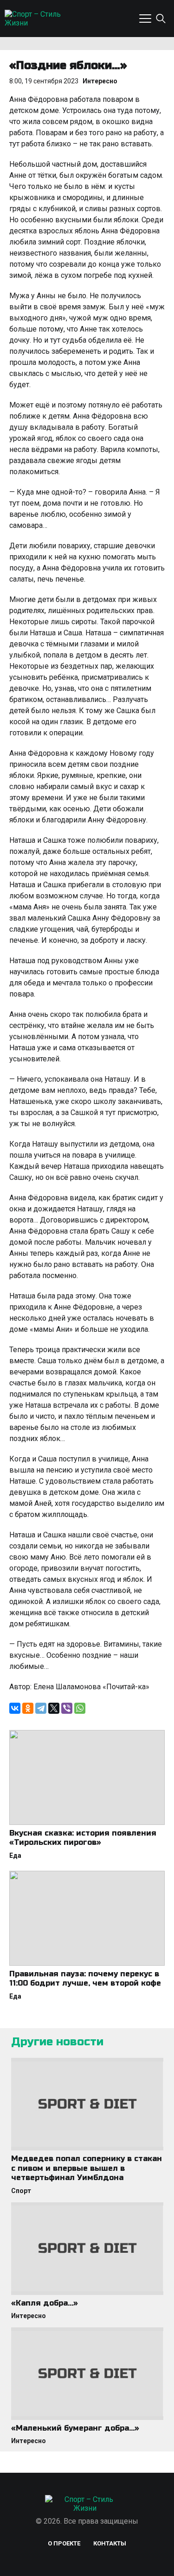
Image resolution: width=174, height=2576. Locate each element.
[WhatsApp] (80, 1708)
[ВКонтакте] (15, 1708)
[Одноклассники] (28, 1708)
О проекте (64, 2543)
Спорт (21, 2191)
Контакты (110, 2543)
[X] (54, 1708)
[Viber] (67, 1708)
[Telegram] (41, 1708)
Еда (15, 1855)
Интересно (100, 81)
